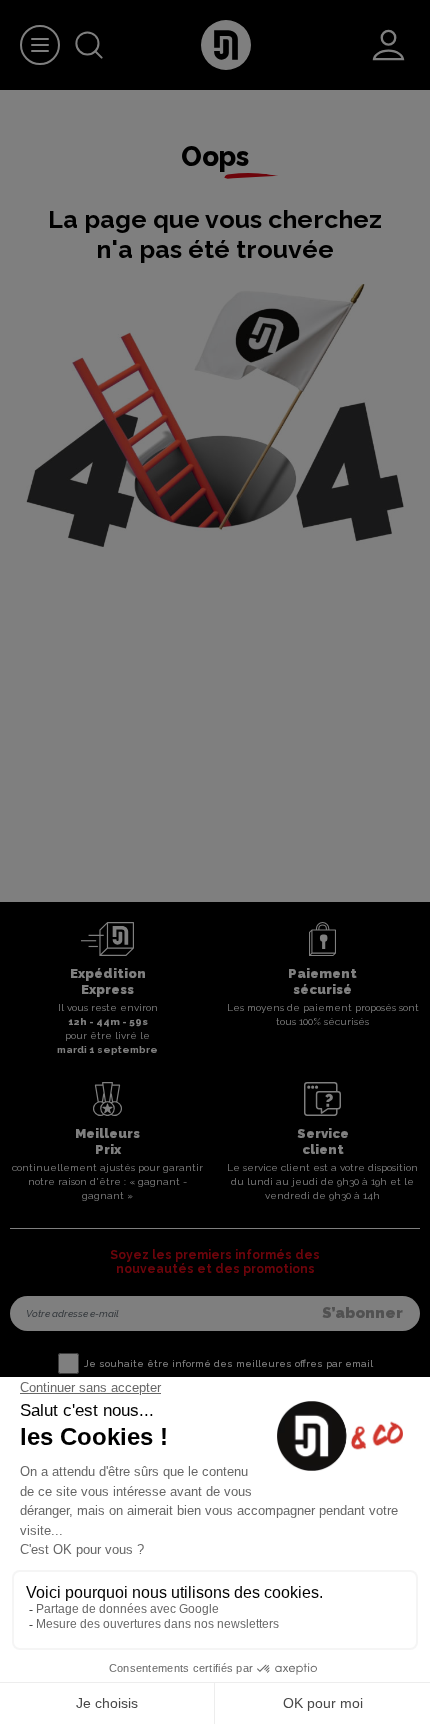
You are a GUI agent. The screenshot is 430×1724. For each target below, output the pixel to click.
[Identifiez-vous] (388, 45)
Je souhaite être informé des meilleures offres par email (228, 1363)
